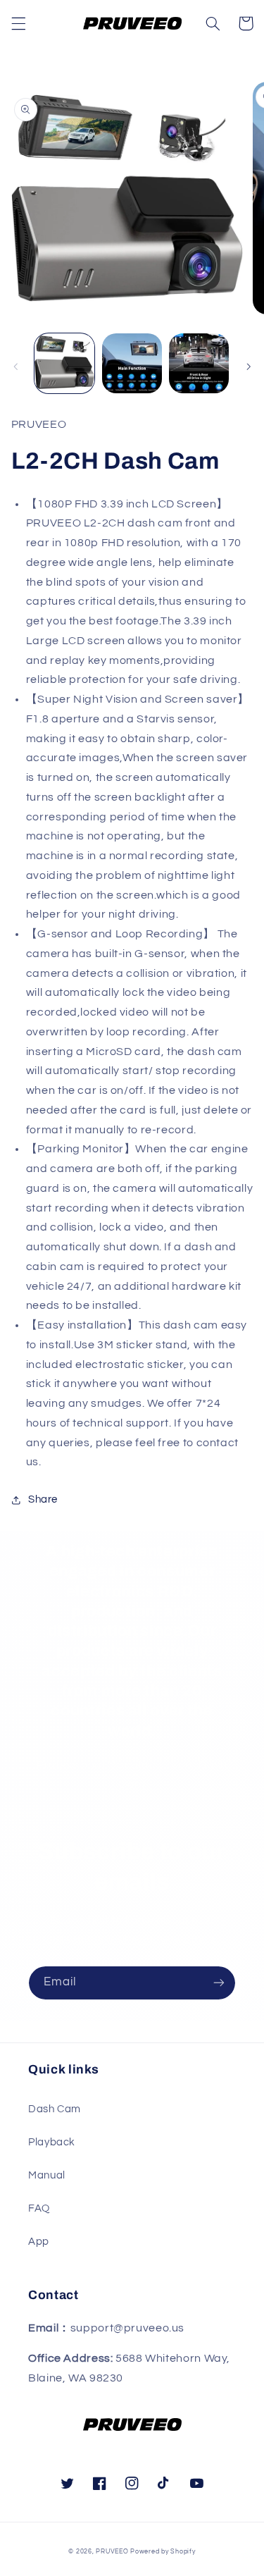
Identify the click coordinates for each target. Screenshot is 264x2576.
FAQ (39, 2208)
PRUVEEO (113, 2552)
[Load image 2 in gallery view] (132, 363)
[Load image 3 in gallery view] (199, 363)
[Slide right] (249, 367)
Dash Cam (55, 2109)
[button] (18, 23)
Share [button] (43, 1499)
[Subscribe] (219, 1983)
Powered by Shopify (163, 2552)
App (39, 2242)
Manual (47, 2175)
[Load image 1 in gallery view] (64, 363)
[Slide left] (15, 367)
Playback (52, 2142)
